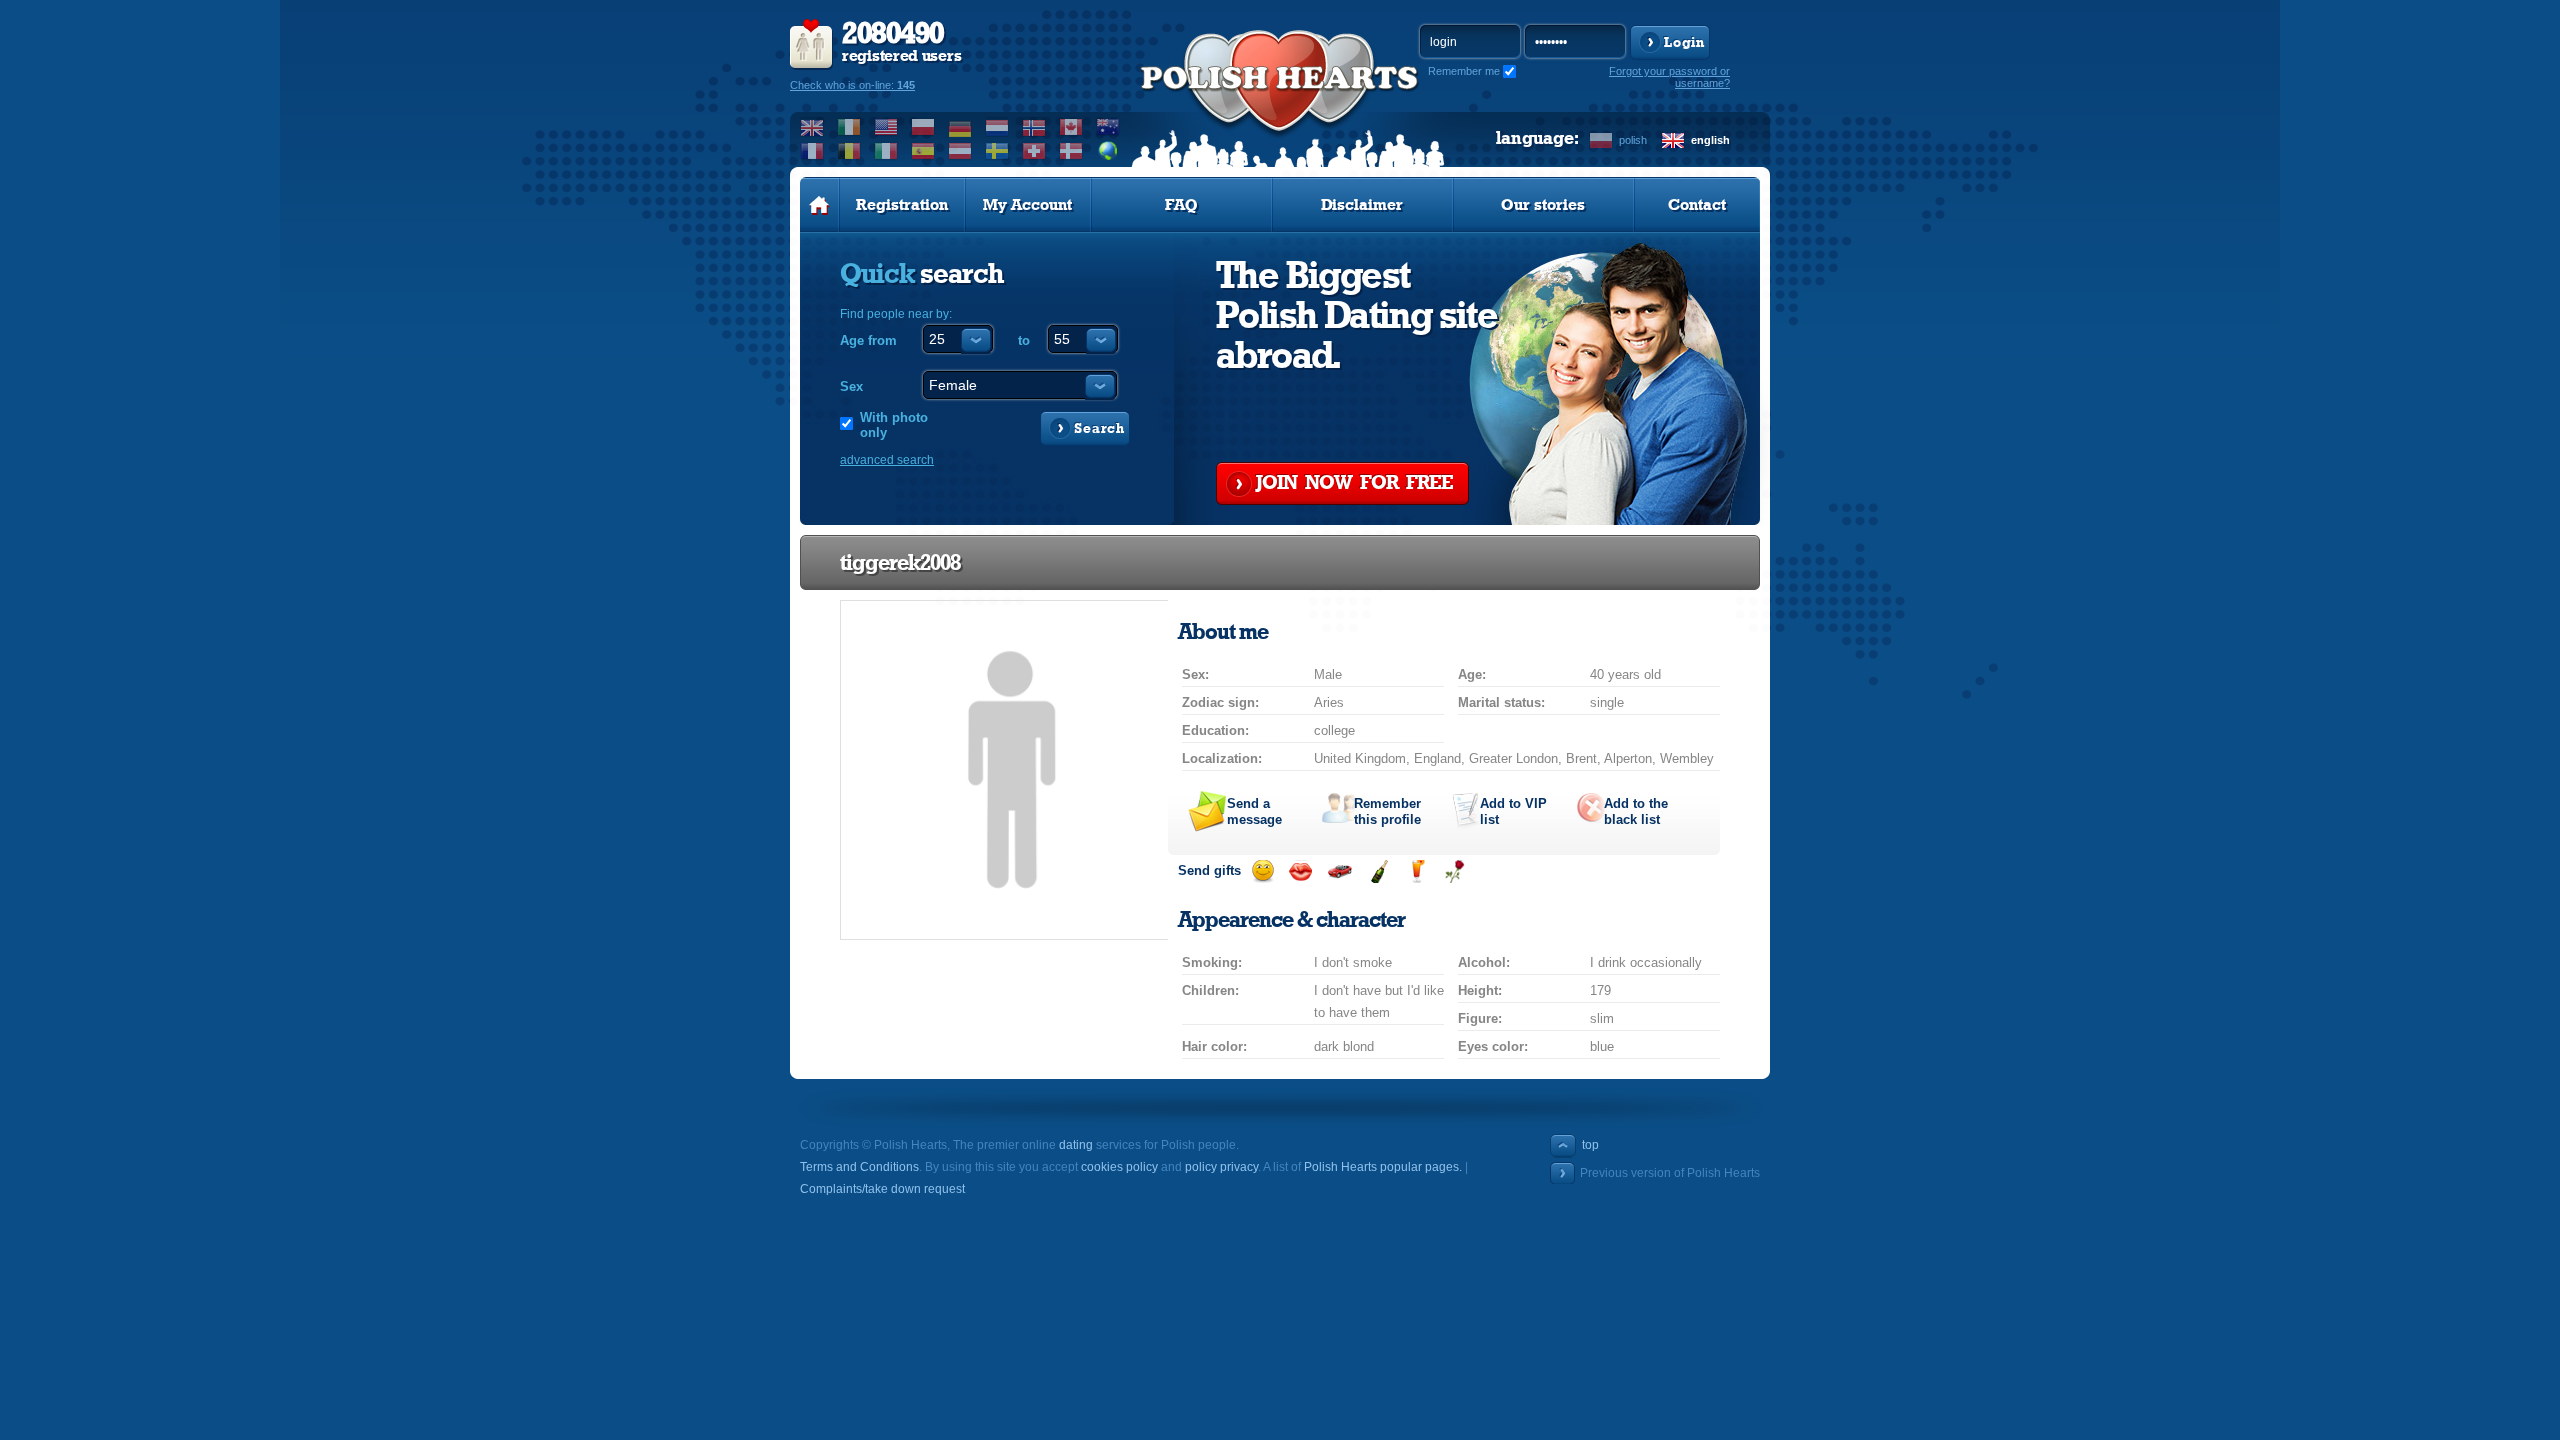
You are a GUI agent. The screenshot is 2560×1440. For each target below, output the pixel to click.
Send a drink (1416, 871)
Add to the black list (1636, 811)
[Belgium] (849, 151)
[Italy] (886, 151)
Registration (902, 205)
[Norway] (1034, 127)
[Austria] (960, 151)
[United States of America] (886, 127)
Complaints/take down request (882, 1189)
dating (1076, 1145)
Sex (851, 386)
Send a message (1254, 811)
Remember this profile (1387, 811)
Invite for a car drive (1339, 871)
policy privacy (1221, 1167)
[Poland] (923, 127)
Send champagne (1378, 871)
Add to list (1513, 811)
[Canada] (1071, 127)
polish (1633, 140)
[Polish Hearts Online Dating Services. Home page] (819, 205)
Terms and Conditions (859, 1167)
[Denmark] (1071, 151)
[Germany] (960, 127)
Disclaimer (1362, 205)
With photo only (894, 425)
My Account (1027, 205)
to (1024, 340)
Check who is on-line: (852, 85)
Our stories (1543, 205)
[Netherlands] (997, 127)
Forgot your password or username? (1669, 77)
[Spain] (923, 151)
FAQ (1181, 205)
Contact (1697, 205)
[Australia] (1108, 127)
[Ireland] (849, 127)
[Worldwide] (1108, 151)
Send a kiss (1300, 871)
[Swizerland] (1034, 151)
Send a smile (1262, 871)
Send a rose (1454, 871)
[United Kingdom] (812, 127)
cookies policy (1119, 1167)
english (1710, 140)
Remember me (1464, 71)
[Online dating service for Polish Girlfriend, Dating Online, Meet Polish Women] (1280, 101)
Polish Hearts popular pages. (1383, 1167)
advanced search (887, 460)
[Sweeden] (997, 151)
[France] (812, 151)
